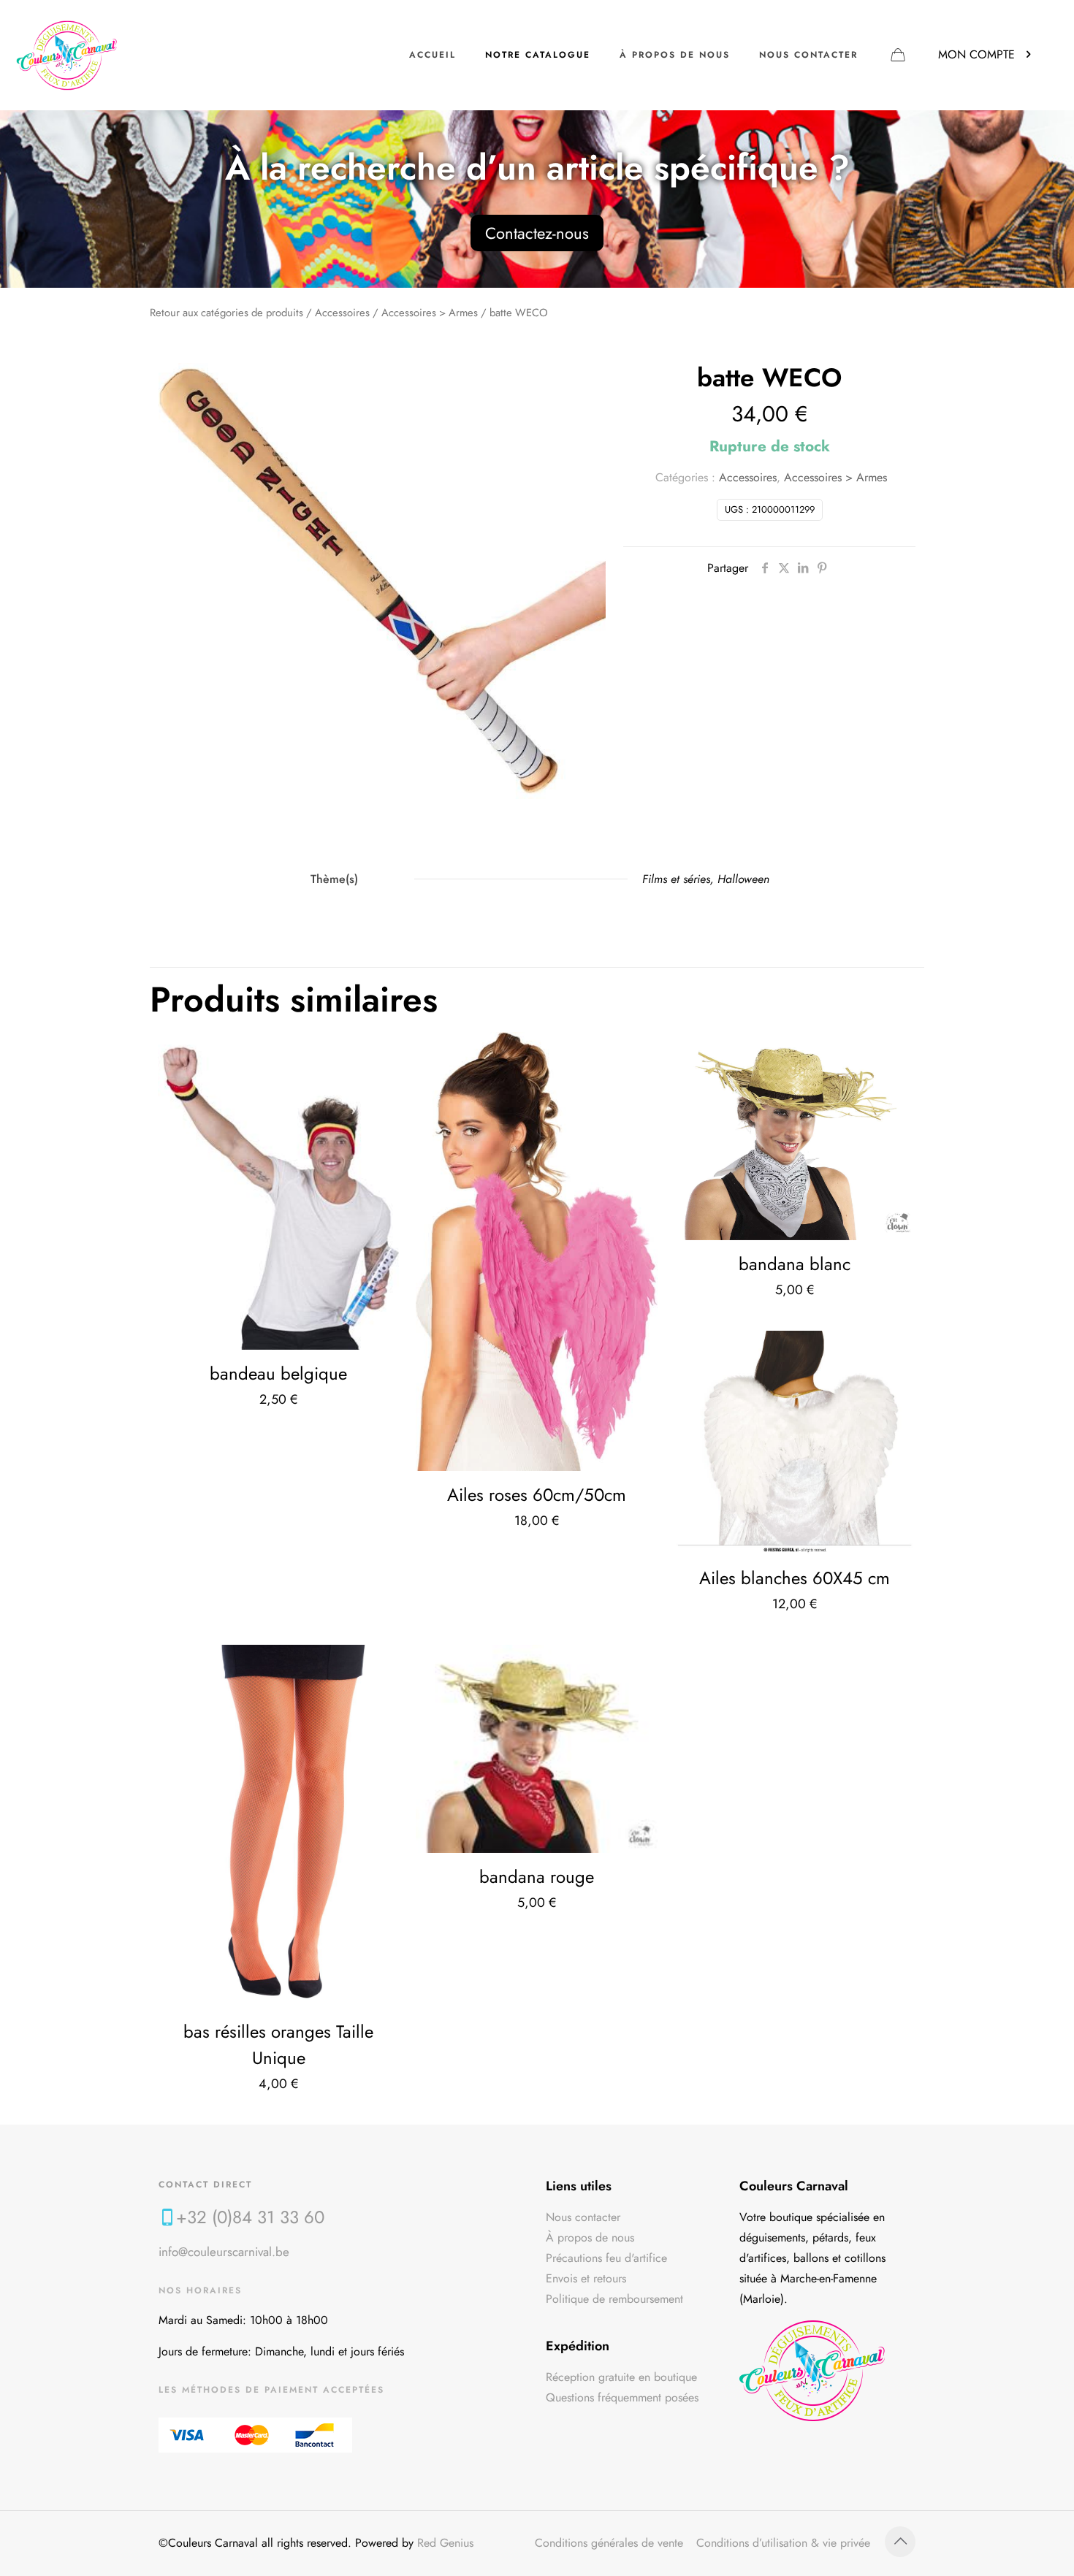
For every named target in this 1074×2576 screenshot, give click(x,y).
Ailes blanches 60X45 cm (795, 1578)
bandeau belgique (278, 1373)
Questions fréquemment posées (622, 2397)
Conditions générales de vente (609, 2543)
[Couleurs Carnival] (67, 55)
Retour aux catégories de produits (226, 313)
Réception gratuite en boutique (621, 2377)
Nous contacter (583, 2217)
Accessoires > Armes (430, 313)
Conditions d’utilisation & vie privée (783, 2543)
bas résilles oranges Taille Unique (278, 2045)
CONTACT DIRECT (205, 2185)
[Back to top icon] (900, 2542)
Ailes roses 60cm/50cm (537, 1495)
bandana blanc (795, 1264)
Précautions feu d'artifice (606, 2258)
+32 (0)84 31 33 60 (250, 2217)
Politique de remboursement (614, 2299)
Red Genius (445, 2543)
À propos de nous (590, 2237)
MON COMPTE (976, 54)
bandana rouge (537, 1877)
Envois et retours (586, 2278)
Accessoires (342, 313)
